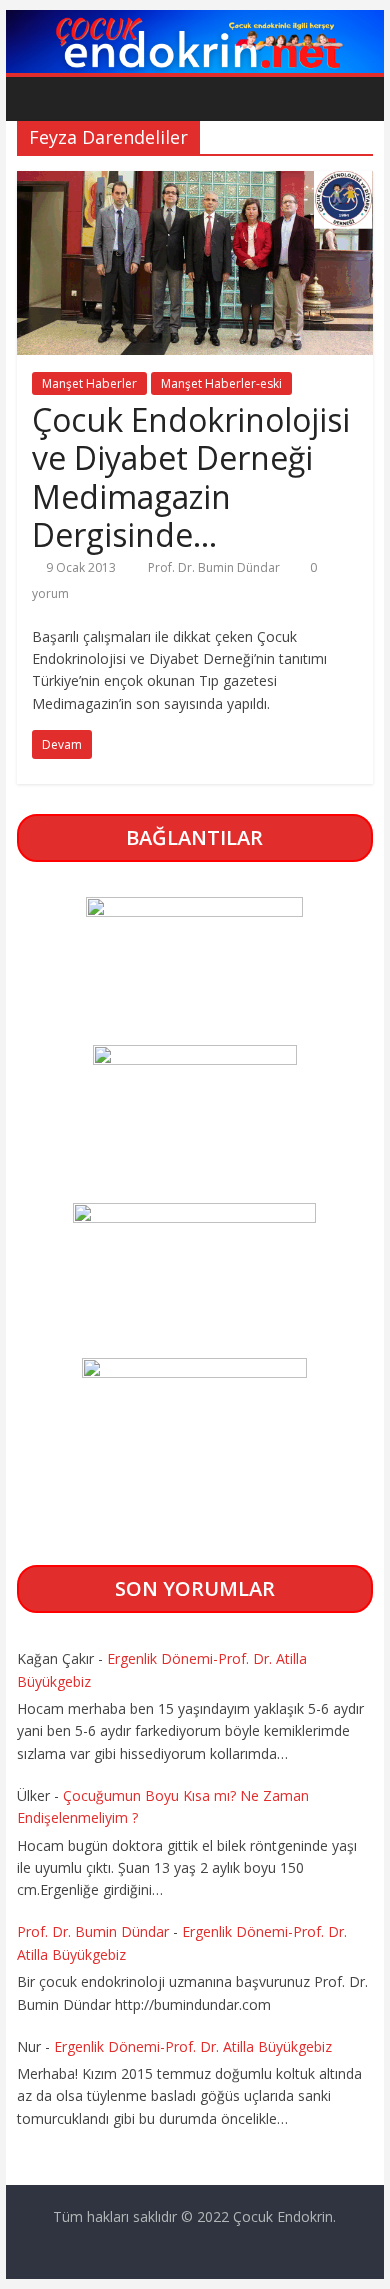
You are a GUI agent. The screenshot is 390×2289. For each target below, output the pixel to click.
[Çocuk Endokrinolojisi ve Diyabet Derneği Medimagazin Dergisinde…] (195, 183)
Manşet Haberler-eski (221, 383)
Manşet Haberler (89, 383)
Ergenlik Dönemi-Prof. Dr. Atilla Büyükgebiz (193, 2046)
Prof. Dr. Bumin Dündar (215, 567)
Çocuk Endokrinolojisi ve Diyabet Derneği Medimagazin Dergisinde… (191, 477)
